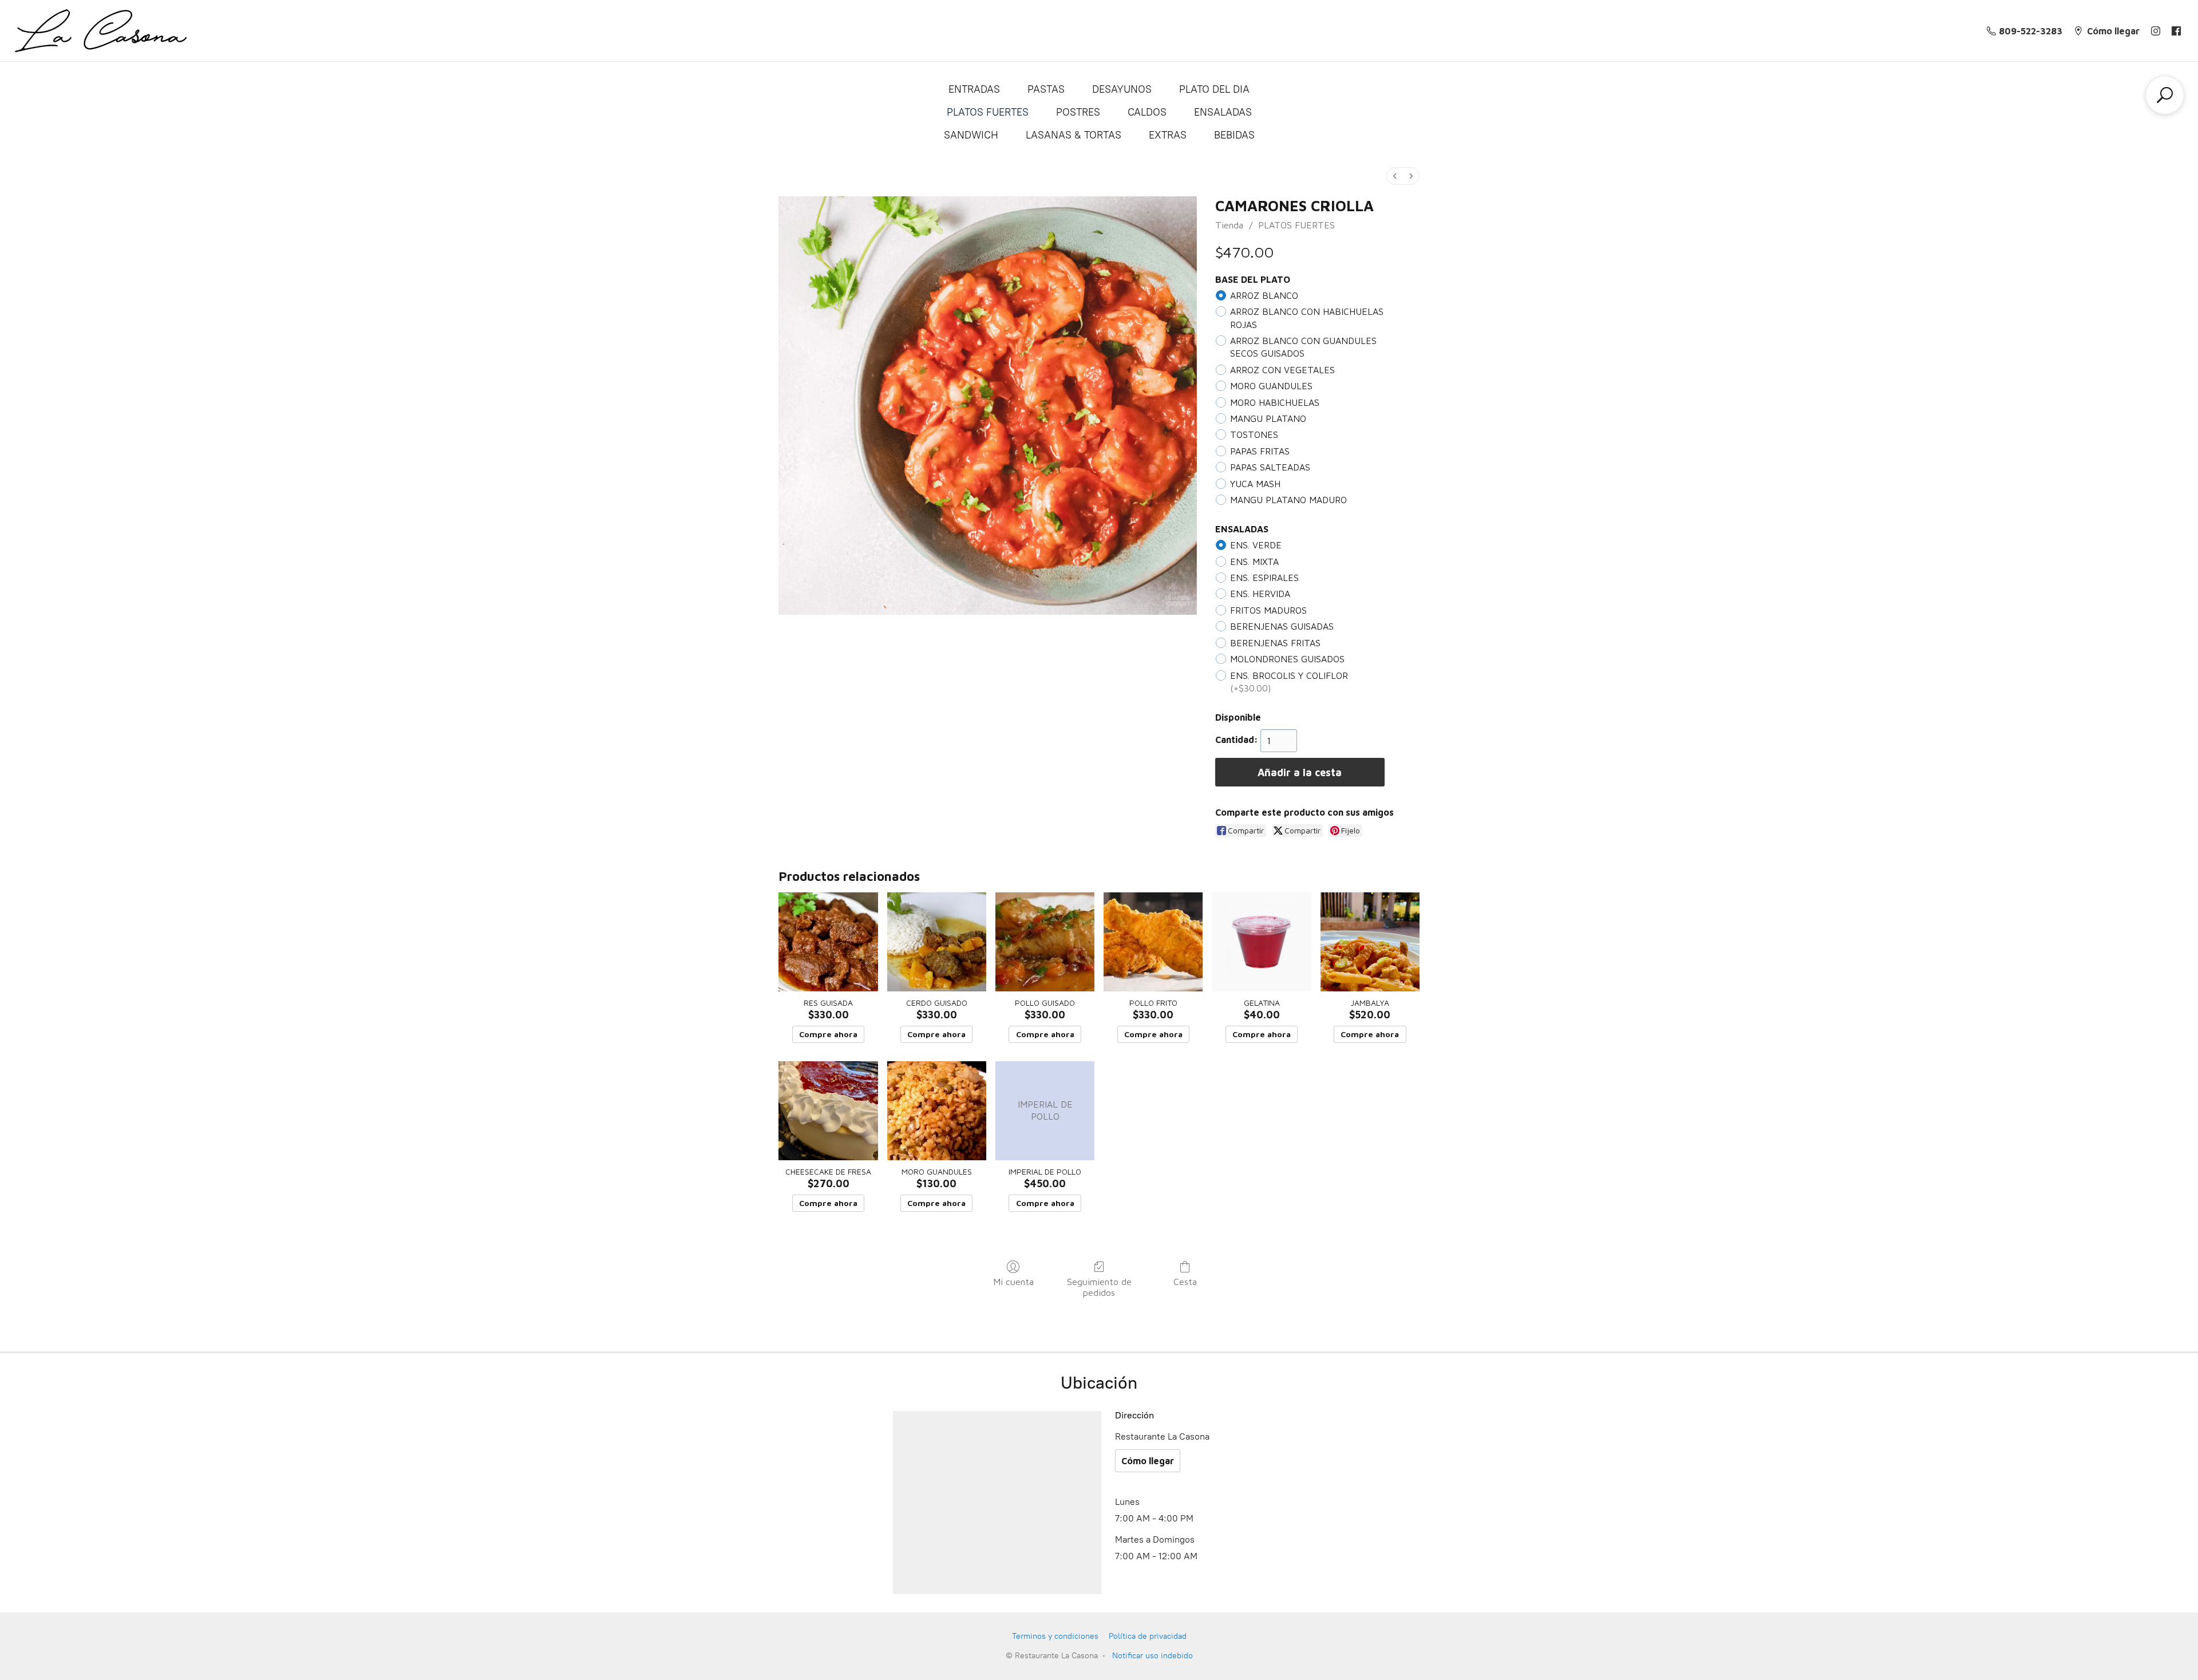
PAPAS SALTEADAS (1270, 467)
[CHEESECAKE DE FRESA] (828, 1111)
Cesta (1185, 1282)
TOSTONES (1254, 434)
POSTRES (1078, 112)
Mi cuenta (1013, 1282)
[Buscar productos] (2165, 95)
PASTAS (1046, 89)
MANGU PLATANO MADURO (1288, 500)
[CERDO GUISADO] (937, 942)
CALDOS (1147, 112)
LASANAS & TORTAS (1074, 135)
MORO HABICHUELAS (1275, 402)
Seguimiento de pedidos (1099, 1287)
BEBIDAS (1234, 135)
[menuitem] (1395, 176)
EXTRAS (1168, 135)
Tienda (1229, 225)
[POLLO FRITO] (1153, 942)
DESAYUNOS (1122, 89)
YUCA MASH (1255, 484)
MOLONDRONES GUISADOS (1287, 659)
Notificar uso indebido (1153, 1656)
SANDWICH (971, 135)
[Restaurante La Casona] (101, 31)
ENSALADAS (1223, 112)
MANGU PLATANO (1268, 418)
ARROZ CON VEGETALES (1282, 370)
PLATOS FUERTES (988, 112)
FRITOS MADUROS (1268, 610)
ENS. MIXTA (1254, 562)
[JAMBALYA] (1370, 942)
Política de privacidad (1148, 1636)
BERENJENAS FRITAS (1275, 643)
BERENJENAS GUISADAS (1282, 626)
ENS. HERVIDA (1260, 594)
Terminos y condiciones (1055, 1636)
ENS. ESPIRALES (1264, 578)
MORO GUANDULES (1271, 386)
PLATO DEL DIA (1214, 89)
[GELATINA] (1261, 942)
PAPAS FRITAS (1260, 451)
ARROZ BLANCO (1264, 295)
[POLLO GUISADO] (1045, 942)
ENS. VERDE (1256, 545)
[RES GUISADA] (828, 942)
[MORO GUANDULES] (937, 1111)
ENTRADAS (974, 89)
